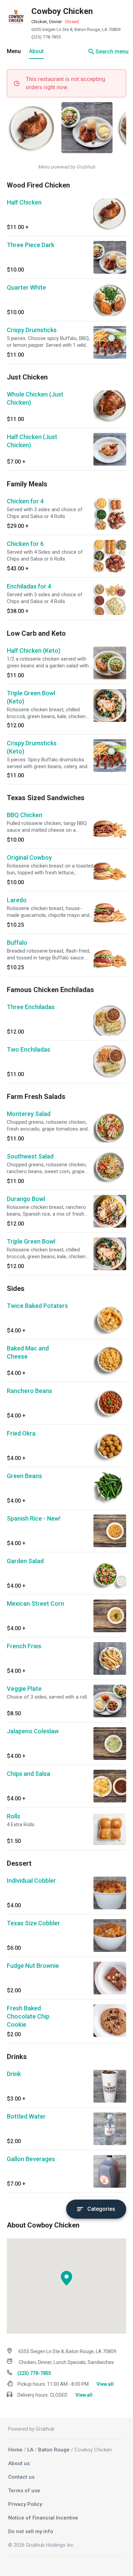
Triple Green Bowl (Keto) (31, 697)
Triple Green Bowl (31, 1241)
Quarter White (26, 287)
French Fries (24, 1646)
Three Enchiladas (31, 1007)
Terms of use (24, 2491)
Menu (14, 51)
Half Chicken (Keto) (34, 651)
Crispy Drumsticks (32, 330)
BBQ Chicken (25, 815)
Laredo (17, 900)
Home (15, 2450)
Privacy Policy (25, 2504)
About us (19, 2463)
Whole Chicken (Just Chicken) (35, 398)
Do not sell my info (31, 2531)
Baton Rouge (54, 2450)
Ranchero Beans (29, 1391)
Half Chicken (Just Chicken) (32, 441)
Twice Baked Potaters (37, 1306)
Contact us (21, 2477)
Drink (14, 2074)
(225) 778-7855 (46, 37)
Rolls (13, 1816)
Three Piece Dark (31, 245)
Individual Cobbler (31, 1881)
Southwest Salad (30, 1156)
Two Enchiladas (28, 1049)
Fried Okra (21, 1433)
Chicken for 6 (25, 544)
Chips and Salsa (28, 1774)
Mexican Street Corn (35, 1603)
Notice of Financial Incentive (43, 2518)
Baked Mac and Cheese (28, 1352)
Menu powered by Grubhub (66, 167)
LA (30, 2450)
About (36, 51)
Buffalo (17, 943)
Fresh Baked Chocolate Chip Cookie (28, 2016)
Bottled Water (26, 2116)
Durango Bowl (26, 1199)
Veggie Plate (24, 1689)
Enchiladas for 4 (29, 586)
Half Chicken (24, 202)
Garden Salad (25, 1561)
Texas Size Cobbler (33, 1923)
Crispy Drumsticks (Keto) (32, 747)
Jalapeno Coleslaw (33, 1731)
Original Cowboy (29, 857)
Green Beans (24, 1476)
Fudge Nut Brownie (33, 1966)
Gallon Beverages (31, 2159)
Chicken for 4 (25, 501)
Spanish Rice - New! (34, 1518)
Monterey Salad (29, 1114)
